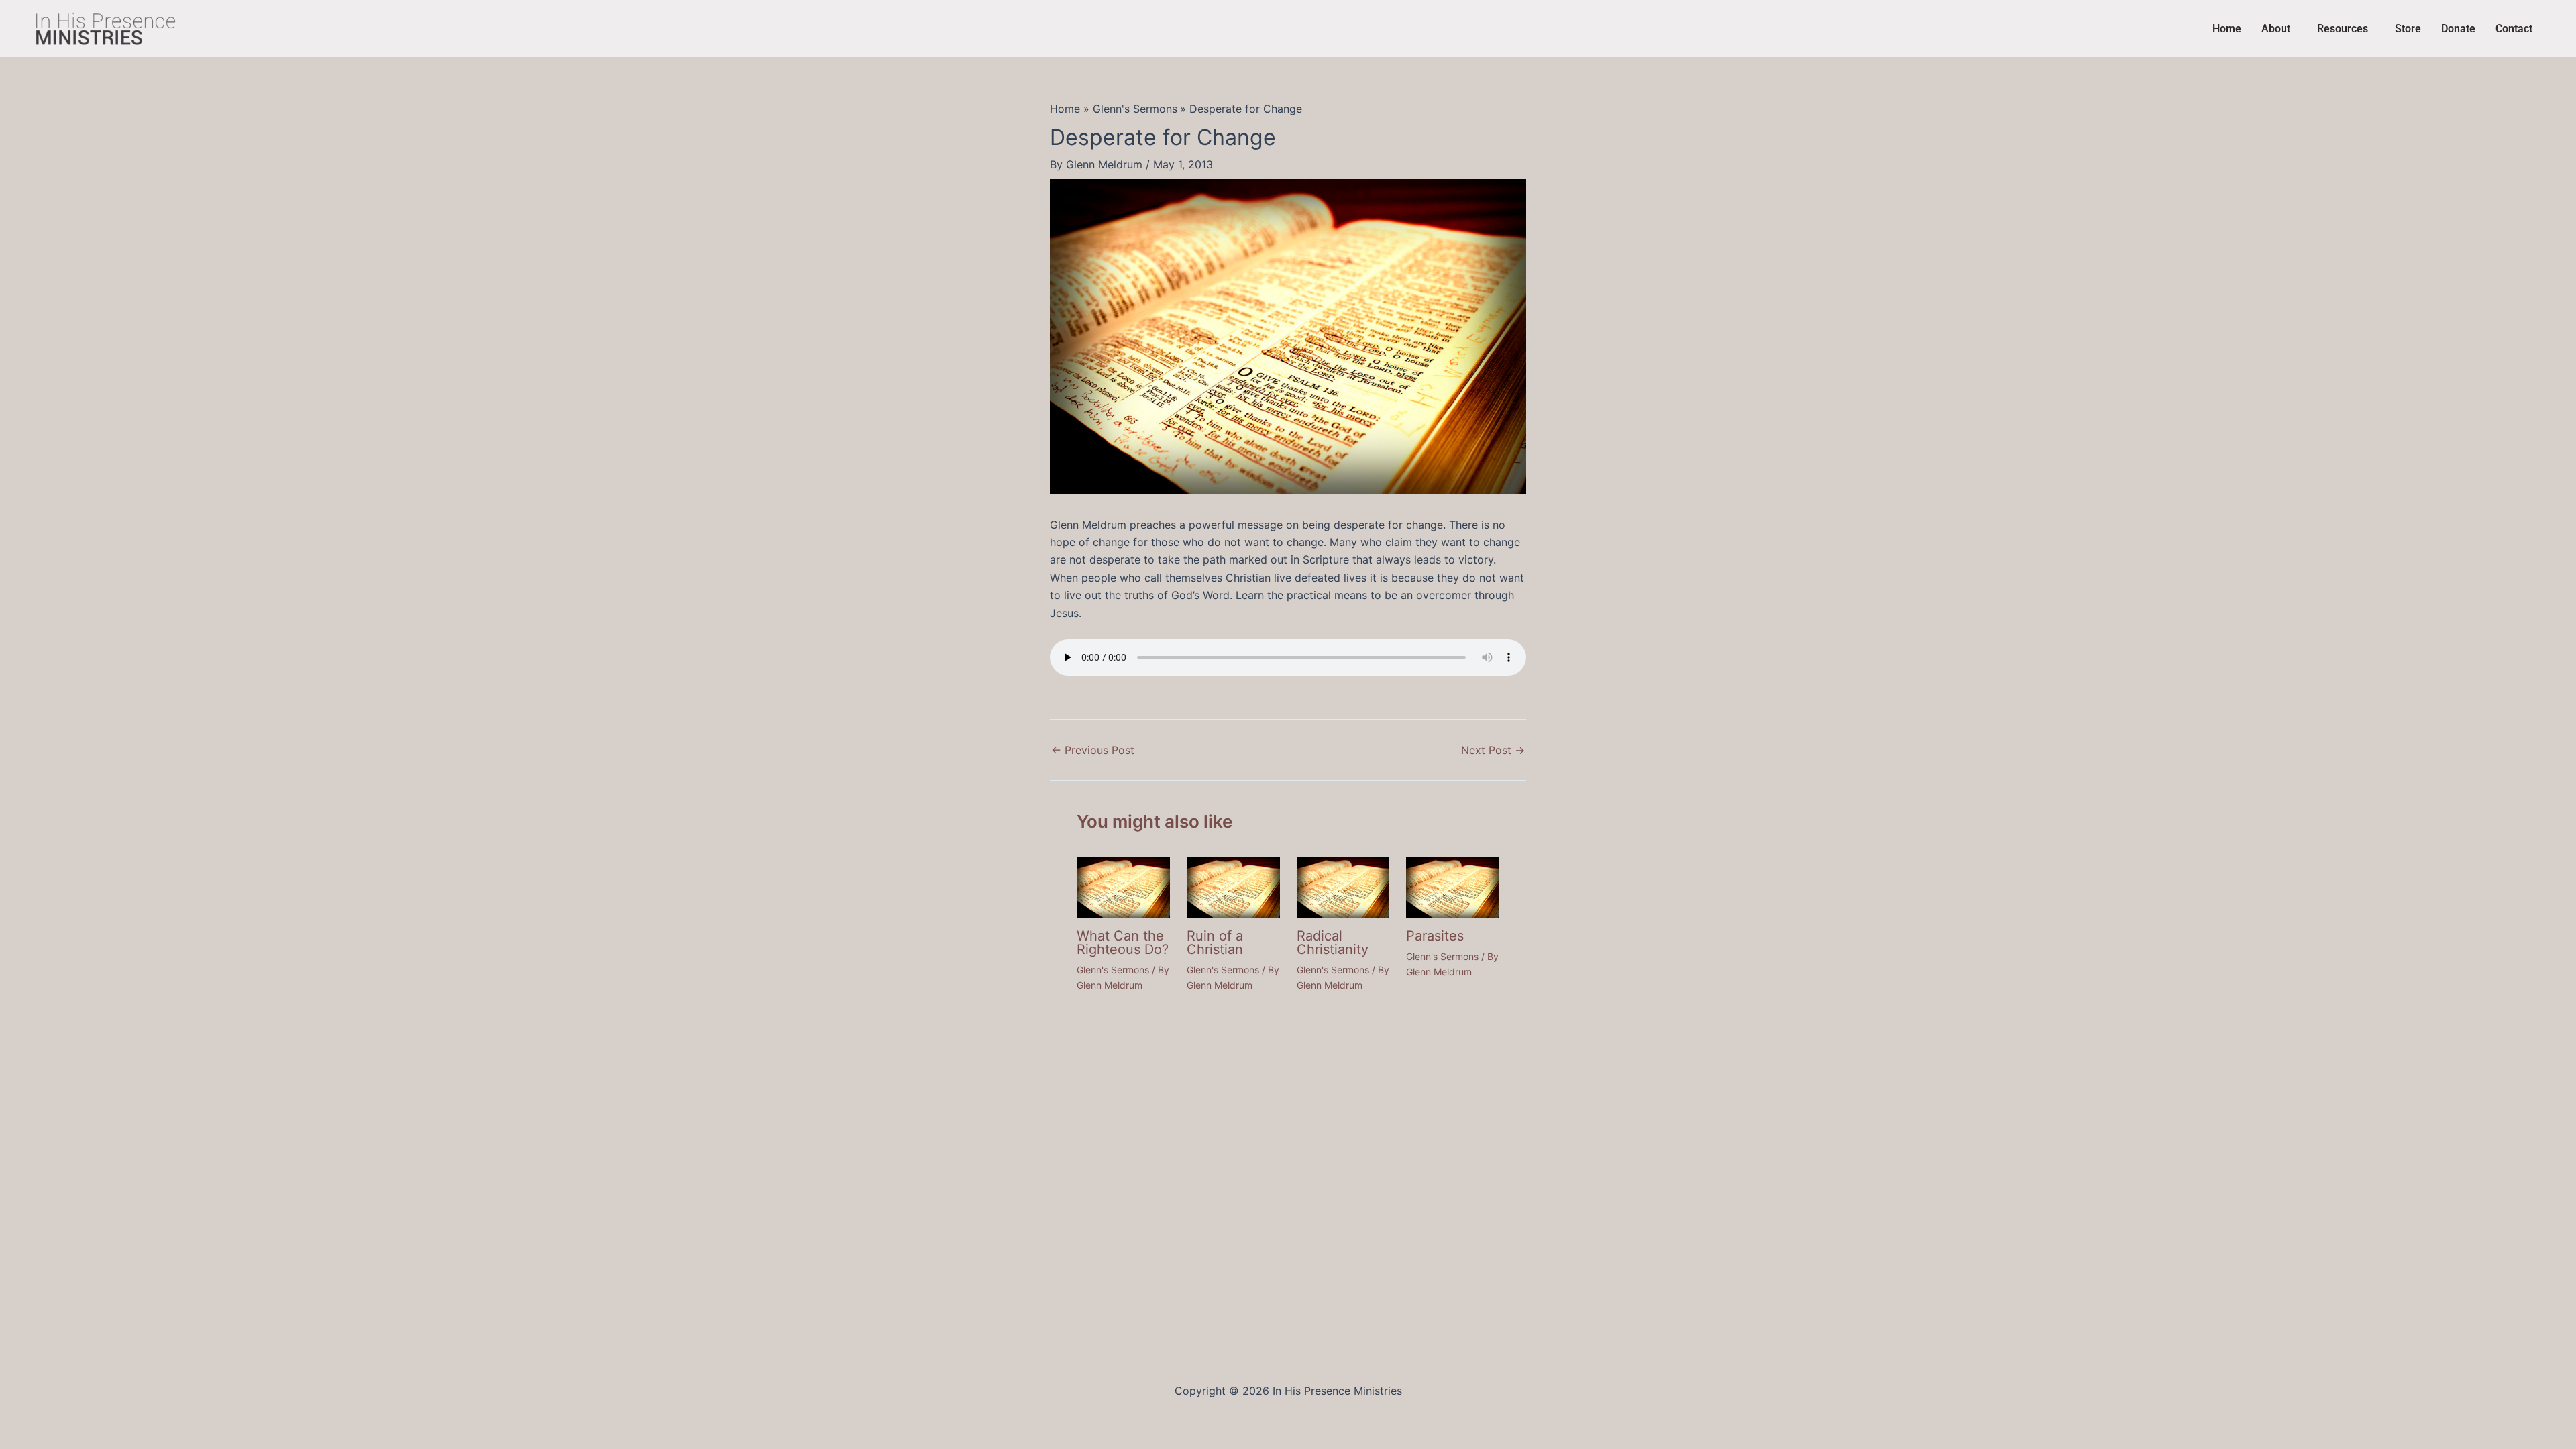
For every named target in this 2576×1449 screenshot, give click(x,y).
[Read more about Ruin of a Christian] (1233, 887)
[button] (2279, 29)
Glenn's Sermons (1113, 970)
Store (2408, 29)
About (2276, 29)
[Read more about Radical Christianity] (1343, 887)
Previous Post (1093, 750)
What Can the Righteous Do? (1123, 943)
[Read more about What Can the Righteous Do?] (1123, 887)
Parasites (1435, 936)
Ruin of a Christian (1215, 943)
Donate (2458, 29)
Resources (2343, 29)
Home (2227, 29)
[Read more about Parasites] (1453, 887)
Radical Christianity (1333, 943)
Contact (2514, 29)
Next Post (1493, 750)
